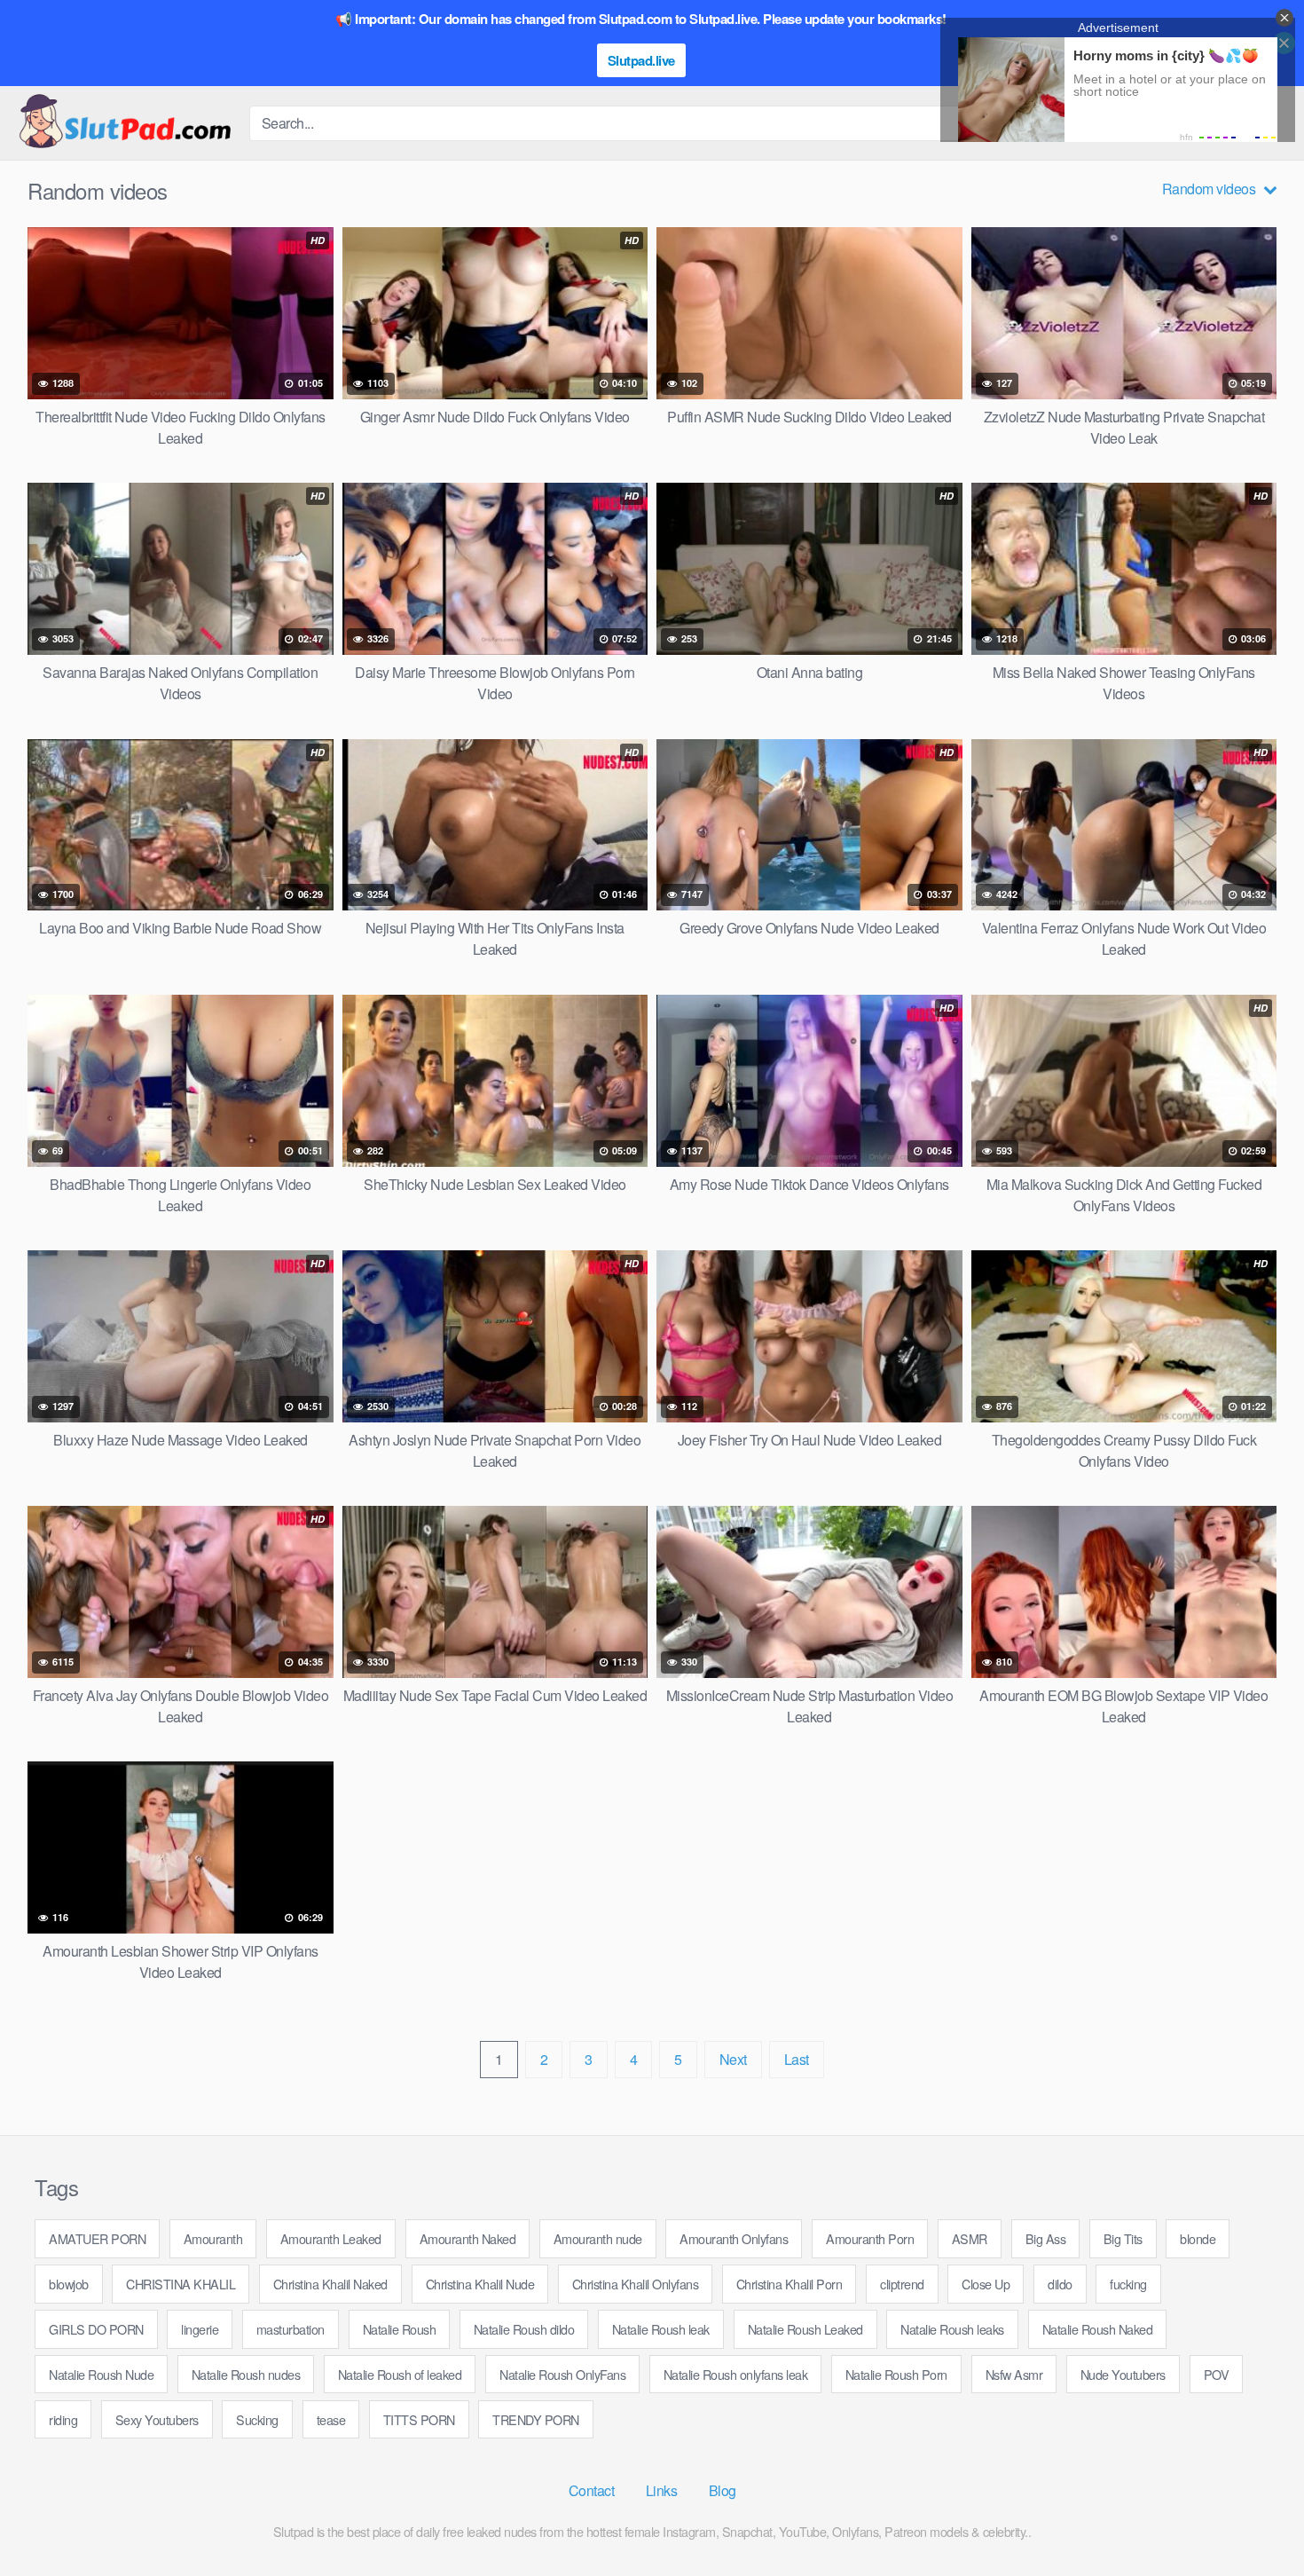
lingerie (200, 2329)
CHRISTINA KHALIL (181, 2284)
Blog (723, 2490)
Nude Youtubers (1123, 2374)
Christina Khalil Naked (330, 2284)
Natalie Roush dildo (524, 2329)
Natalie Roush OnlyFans (562, 2374)
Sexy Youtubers (157, 2419)
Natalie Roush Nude (101, 2374)
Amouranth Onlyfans (734, 2238)
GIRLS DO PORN (96, 2329)
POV (1217, 2374)
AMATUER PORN (97, 2238)
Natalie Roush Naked (1098, 2329)
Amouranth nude (598, 2238)
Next (733, 2059)
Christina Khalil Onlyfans (636, 2284)
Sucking (257, 2419)
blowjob (69, 2284)
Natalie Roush (400, 2329)
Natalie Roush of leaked (400, 2374)
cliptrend (902, 2284)
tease (331, 2419)
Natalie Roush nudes (246, 2374)
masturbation (291, 2329)
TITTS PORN (419, 2419)
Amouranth (213, 2238)
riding (63, 2419)
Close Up (986, 2284)
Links (662, 2490)
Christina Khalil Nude (480, 2284)
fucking (1128, 2284)
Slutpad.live (641, 60)
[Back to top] (1255, 2519)
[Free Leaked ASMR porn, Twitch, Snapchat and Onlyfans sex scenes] (124, 123)
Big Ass (1046, 2238)
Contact (592, 2490)
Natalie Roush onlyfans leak (736, 2374)
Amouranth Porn (870, 2238)
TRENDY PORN (536, 2419)
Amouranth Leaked (331, 2238)
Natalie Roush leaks (952, 2329)
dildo (1060, 2284)
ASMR (970, 2238)
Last (797, 2059)
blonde (1198, 2238)
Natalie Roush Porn (896, 2374)
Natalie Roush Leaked (805, 2329)
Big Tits (1123, 2238)
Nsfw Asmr (1014, 2374)
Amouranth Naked (468, 2238)
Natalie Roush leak (661, 2329)
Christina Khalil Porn (789, 2284)
